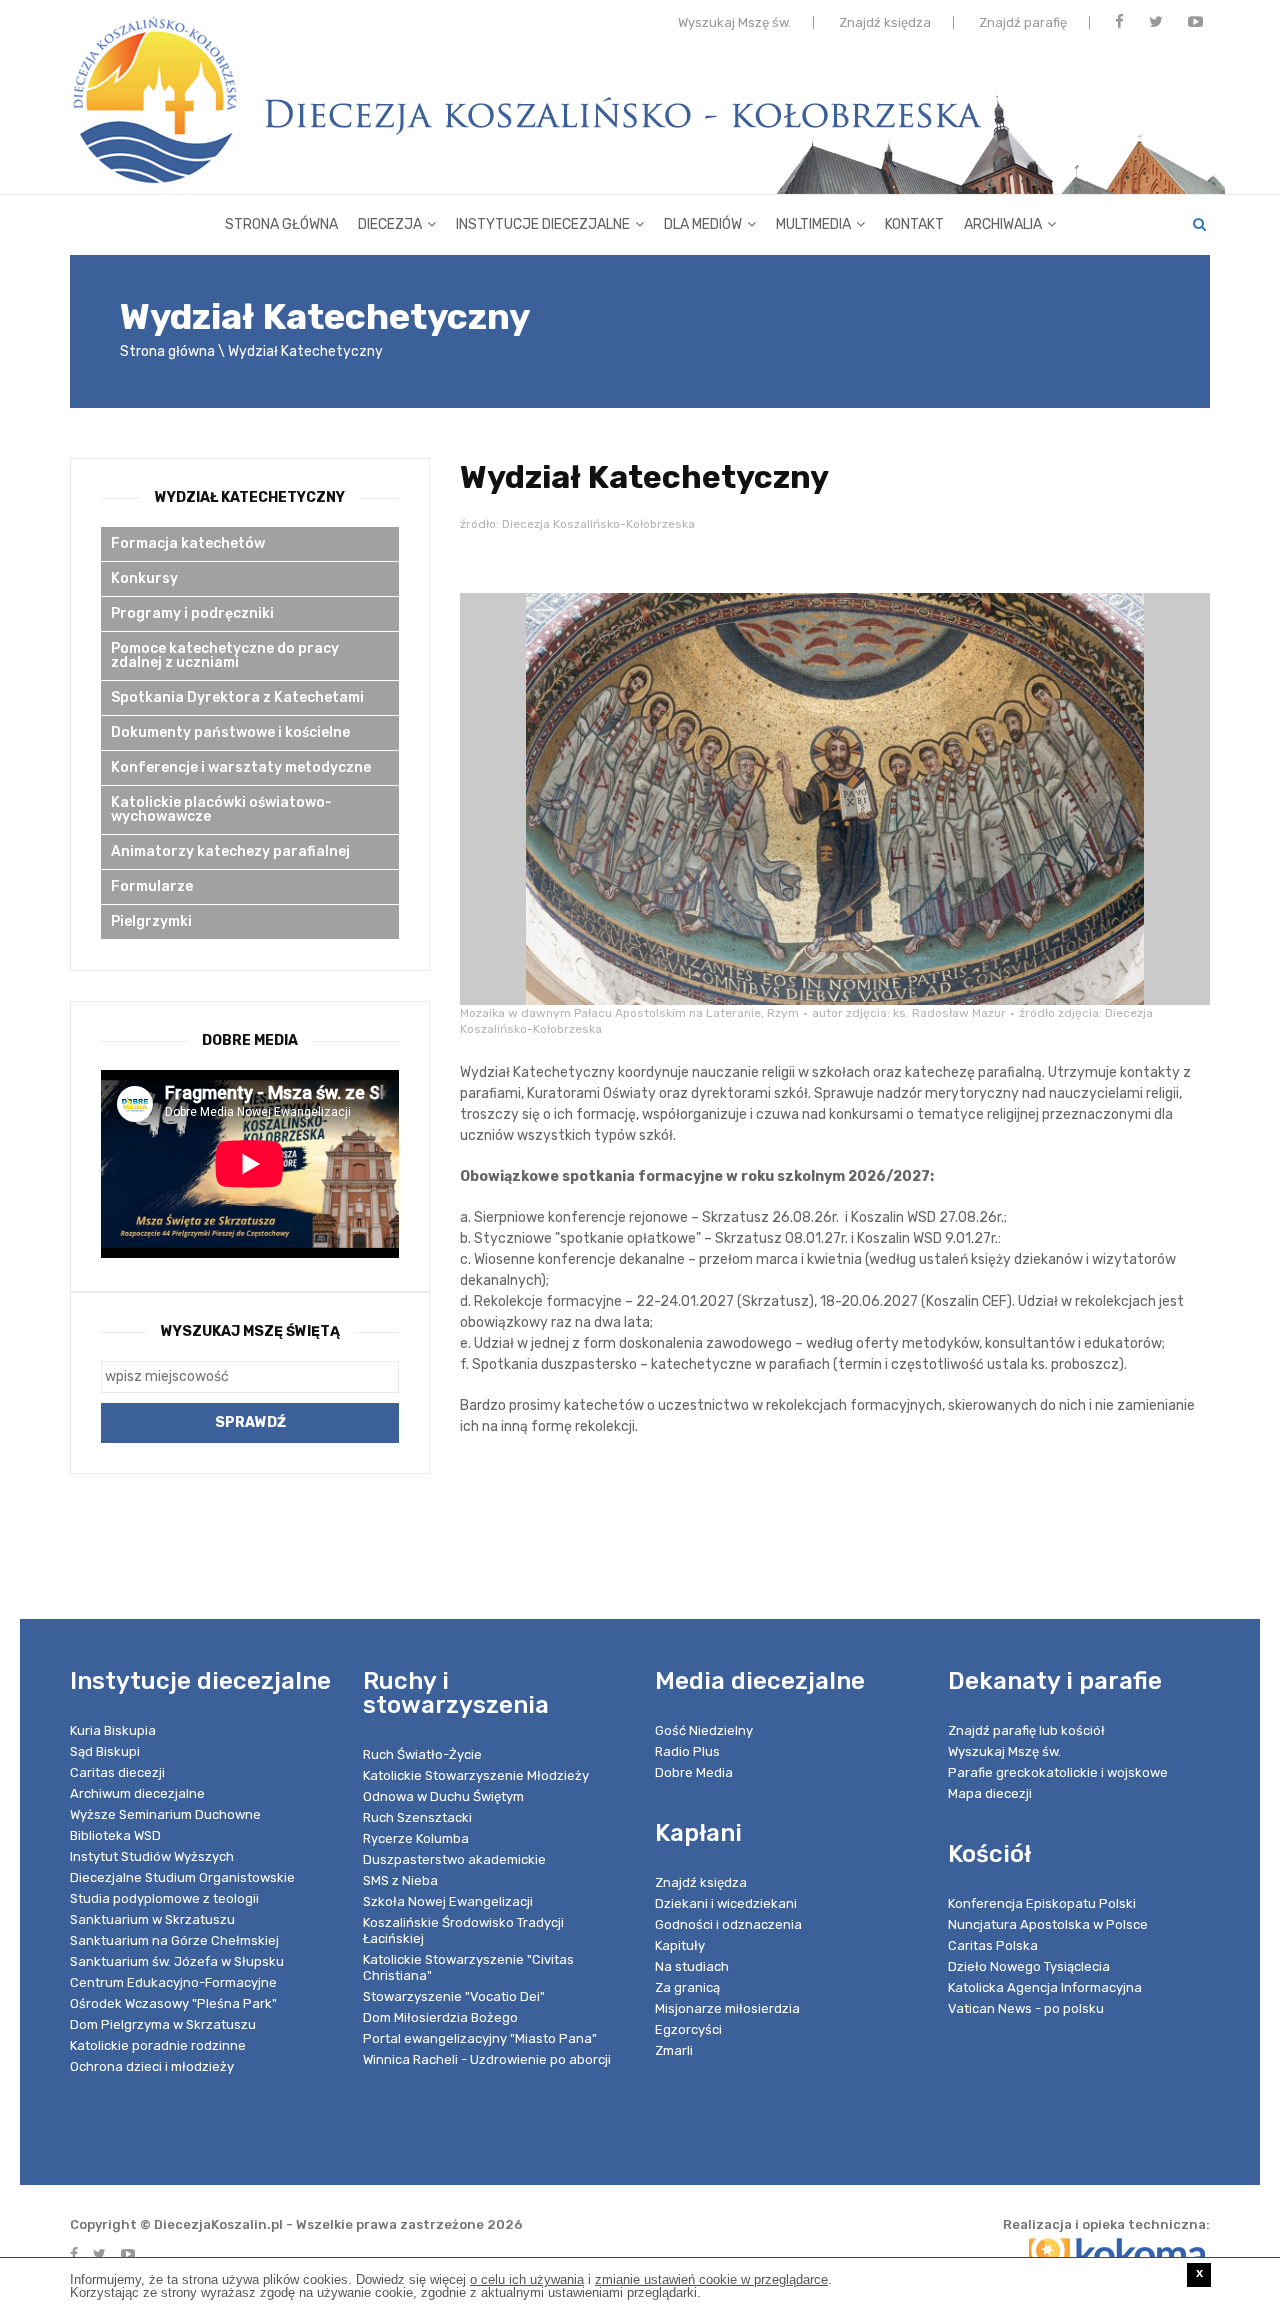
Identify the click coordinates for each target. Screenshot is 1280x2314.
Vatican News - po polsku (1026, 2008)
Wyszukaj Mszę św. (734, 22)
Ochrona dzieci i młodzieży (152, 2066)
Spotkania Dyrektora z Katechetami (237, 697)
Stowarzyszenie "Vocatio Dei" (454, 1996)
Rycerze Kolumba (416, 1838)
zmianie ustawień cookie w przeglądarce (711, 2279)
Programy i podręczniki (192, 613)
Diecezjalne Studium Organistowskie (182, 1877)
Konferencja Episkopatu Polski (1042, 1903)
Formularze (152, 886)
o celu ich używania (527, 2279)
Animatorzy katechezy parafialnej (230, 851)
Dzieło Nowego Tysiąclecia (1029, 1966)
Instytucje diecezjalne (543, 224)
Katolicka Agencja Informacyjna (1045, 1987)
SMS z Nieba (400, 1880)
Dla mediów (703, 224)
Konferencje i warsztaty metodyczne (241, 767)
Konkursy (144, 578)
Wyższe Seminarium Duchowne (165, 1814)
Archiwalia (1003, 224)
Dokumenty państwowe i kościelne (230, 732)
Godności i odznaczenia (728, 1924)
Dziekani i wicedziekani (726, 1903)
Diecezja (390, 224)
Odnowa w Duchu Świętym (443, 1796)
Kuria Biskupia (113, 1730)
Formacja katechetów (188, 543)
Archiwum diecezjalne (137, 1793)
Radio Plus (687, 1751)
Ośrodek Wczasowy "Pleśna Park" (173, 2003)
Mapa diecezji (990, 1793)
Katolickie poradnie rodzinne (158, 2045)
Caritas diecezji (117, 1772)
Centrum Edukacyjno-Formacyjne (173, 1982)
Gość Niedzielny (704, 1730)
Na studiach (692, 1966)
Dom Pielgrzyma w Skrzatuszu (163, 2024)
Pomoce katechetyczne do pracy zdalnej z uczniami (225, 655)
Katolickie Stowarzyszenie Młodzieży (476, 1775)
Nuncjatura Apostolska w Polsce (1048, 1924)
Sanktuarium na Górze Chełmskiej (174, 1940)
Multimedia (813, 224)
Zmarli (674, 2050)
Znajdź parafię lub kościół (1026, 1730)
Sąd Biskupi (105, 1751)
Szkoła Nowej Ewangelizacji (448, 1901)
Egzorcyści (688, 2029)
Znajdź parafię (1023, 22)
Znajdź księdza (885, 22)
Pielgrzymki (151, 921)
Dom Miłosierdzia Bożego (440, 2017)
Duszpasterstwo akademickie (454, 1859)
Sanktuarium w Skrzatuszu (152, 1919)
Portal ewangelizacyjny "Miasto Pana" (480, 2038)
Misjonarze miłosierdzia (727, 2008)
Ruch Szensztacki (417, 1817)
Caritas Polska (993, 1945)
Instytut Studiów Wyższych (152, 1856)
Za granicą (687, 1987)
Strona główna (281, 224)
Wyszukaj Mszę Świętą (250, 1331)
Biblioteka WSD (115, 1835)
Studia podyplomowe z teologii (164, 1898)
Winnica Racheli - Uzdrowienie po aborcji (487, 2059)
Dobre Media (694, 1772)
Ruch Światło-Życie (422, 1754)
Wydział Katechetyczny (250, 497)
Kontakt (914, 224)
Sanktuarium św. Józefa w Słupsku (177, 1961)
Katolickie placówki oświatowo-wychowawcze (221, 809)
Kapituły (680, 1945)
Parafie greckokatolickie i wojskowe (1058, 1772)
